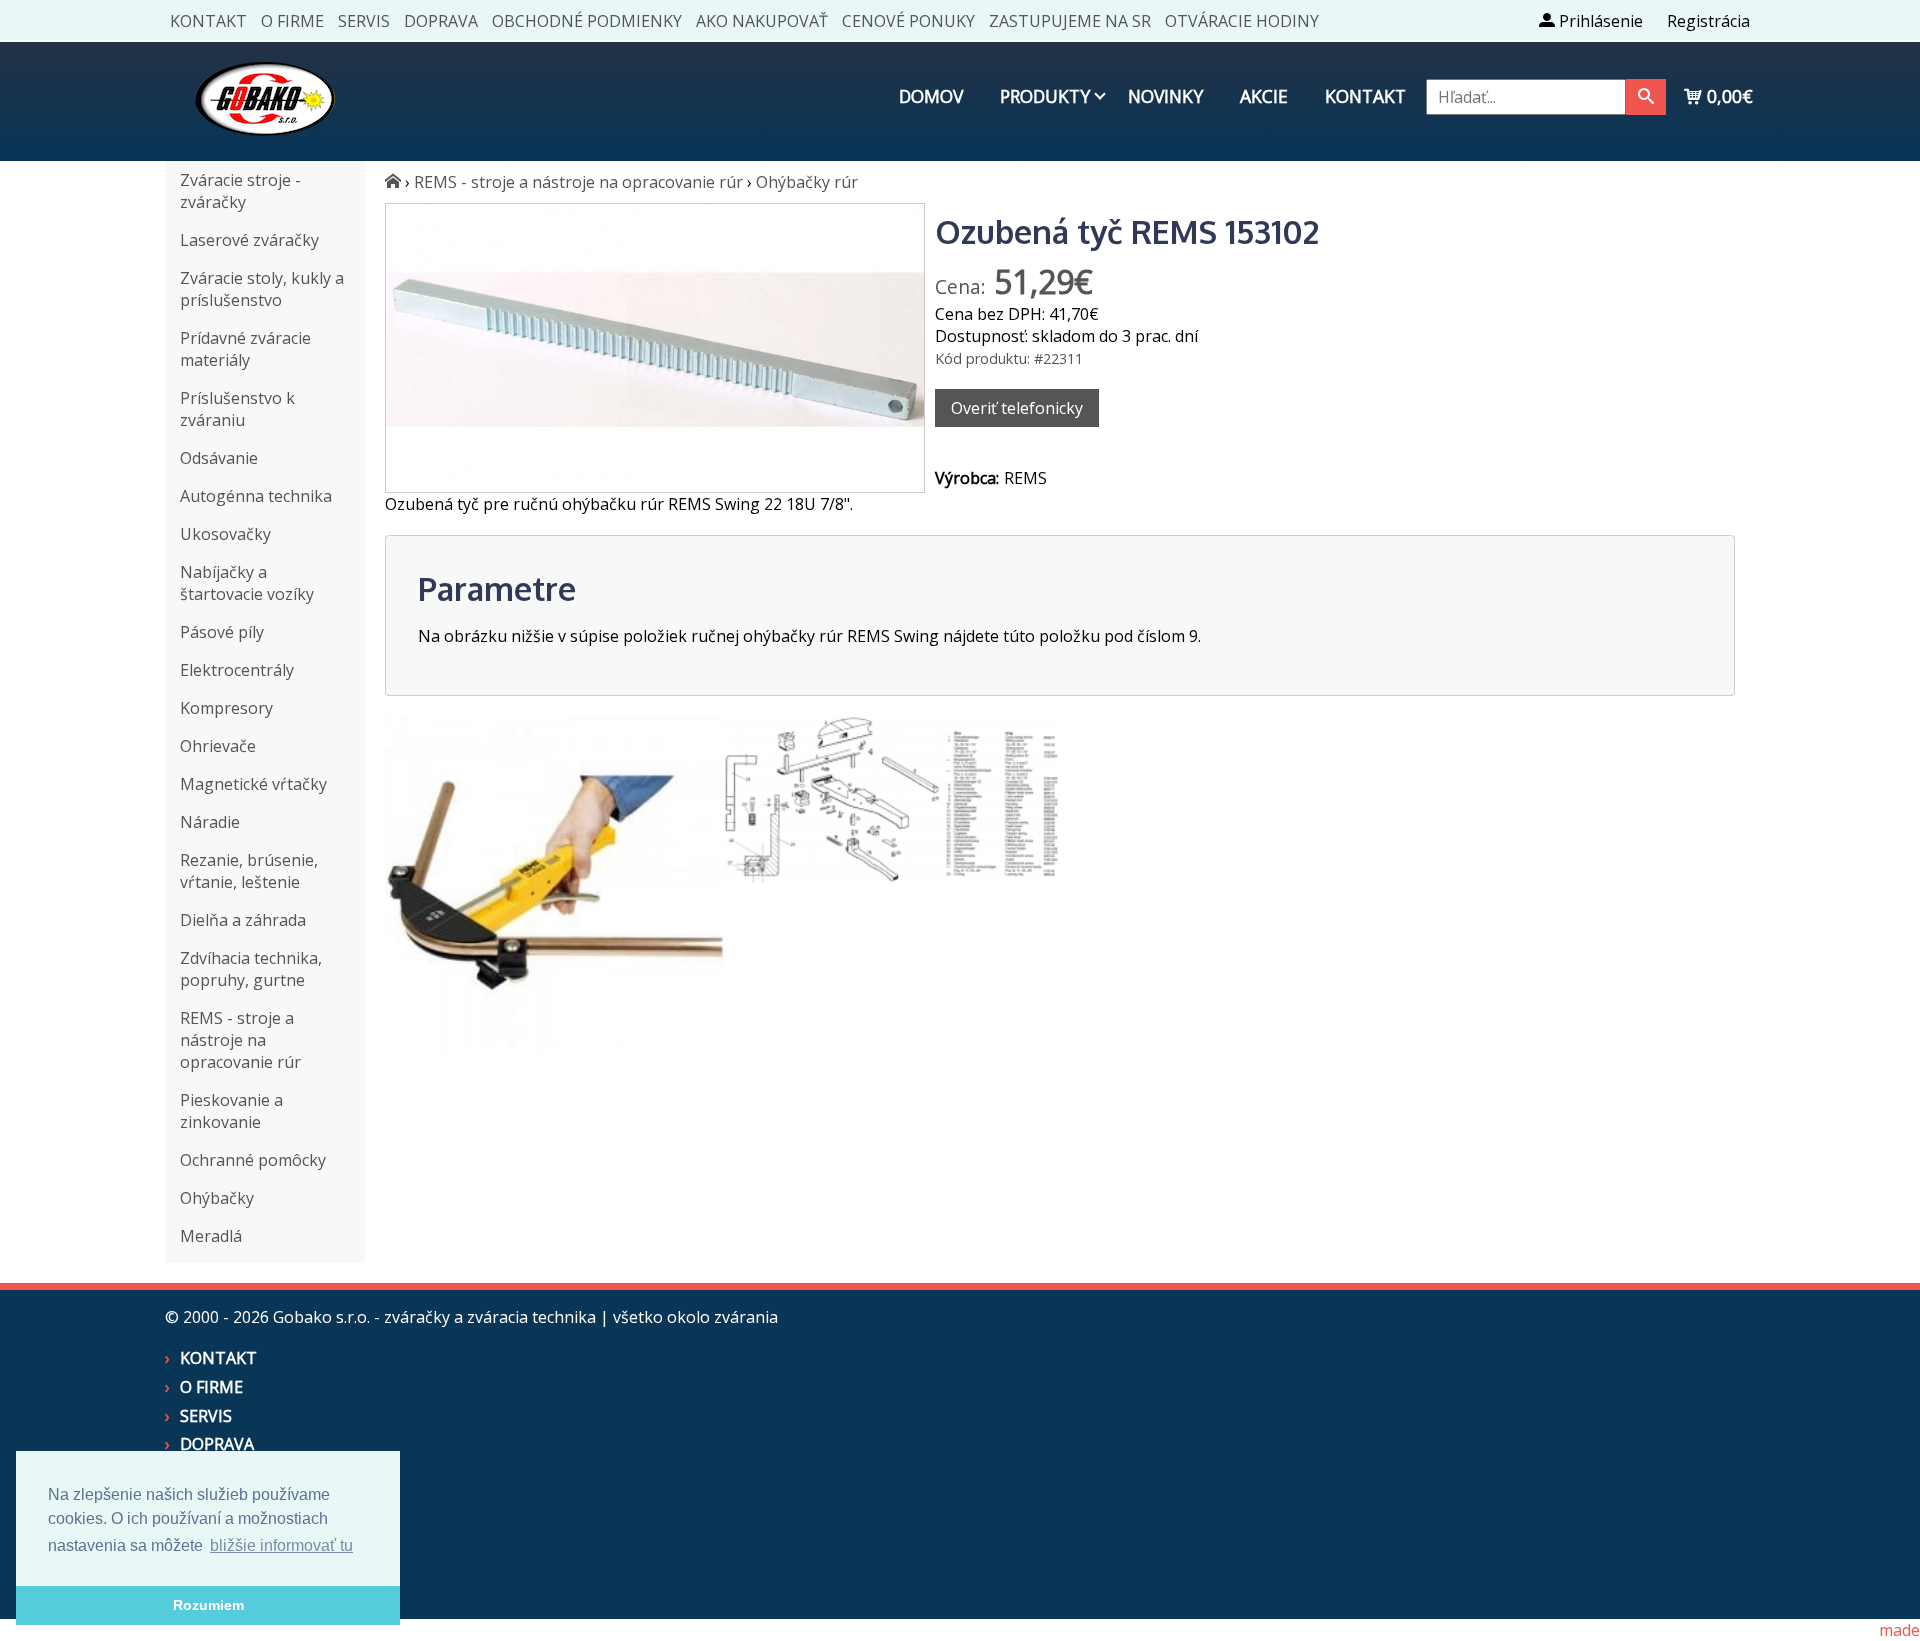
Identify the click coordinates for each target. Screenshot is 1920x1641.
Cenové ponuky (908, 21)
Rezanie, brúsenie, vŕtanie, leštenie (249, 871)
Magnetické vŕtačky (253, 784)
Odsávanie (219, 458)
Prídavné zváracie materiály (245, 349)
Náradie (210, 822)
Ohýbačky (217, 1198)
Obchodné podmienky (587, 21)
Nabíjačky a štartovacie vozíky (247, 583)
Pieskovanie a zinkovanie (231, 1111)
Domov (931, 96)
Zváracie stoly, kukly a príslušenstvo (262, 289)
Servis (364, 21)
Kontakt (208, 21)
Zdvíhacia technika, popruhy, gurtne (251, 969)
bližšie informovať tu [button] (281, 1545)
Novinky (1165, 96)
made (1899, 1630)
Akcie (1264, 96)
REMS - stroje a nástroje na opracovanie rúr (240, 1040)
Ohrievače (218, 746)
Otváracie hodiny (1242, 21)
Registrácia (1708, 21)
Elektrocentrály (237, 670)
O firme (292, 21)
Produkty (1045, 96)
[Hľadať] (1646, 97)
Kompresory (226, 708)
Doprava (441, 21)
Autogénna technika (256, 496)
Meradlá (211, 1236)
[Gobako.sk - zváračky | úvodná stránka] (393, 182)
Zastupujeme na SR (1070, 21)
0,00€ (1727, 96)
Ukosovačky (225, 534)
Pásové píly (222, 632)
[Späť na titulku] (265, 150)
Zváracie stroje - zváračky (240, 191)
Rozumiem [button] (208, 1605)
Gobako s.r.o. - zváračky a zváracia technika (434, 1317)
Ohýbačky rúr (807, 182)
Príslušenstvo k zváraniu (237, 409)
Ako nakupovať (762, 21)
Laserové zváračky (249, 240)
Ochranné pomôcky (253, 1160)
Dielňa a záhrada (243, 920)
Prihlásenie (1599, 21)
